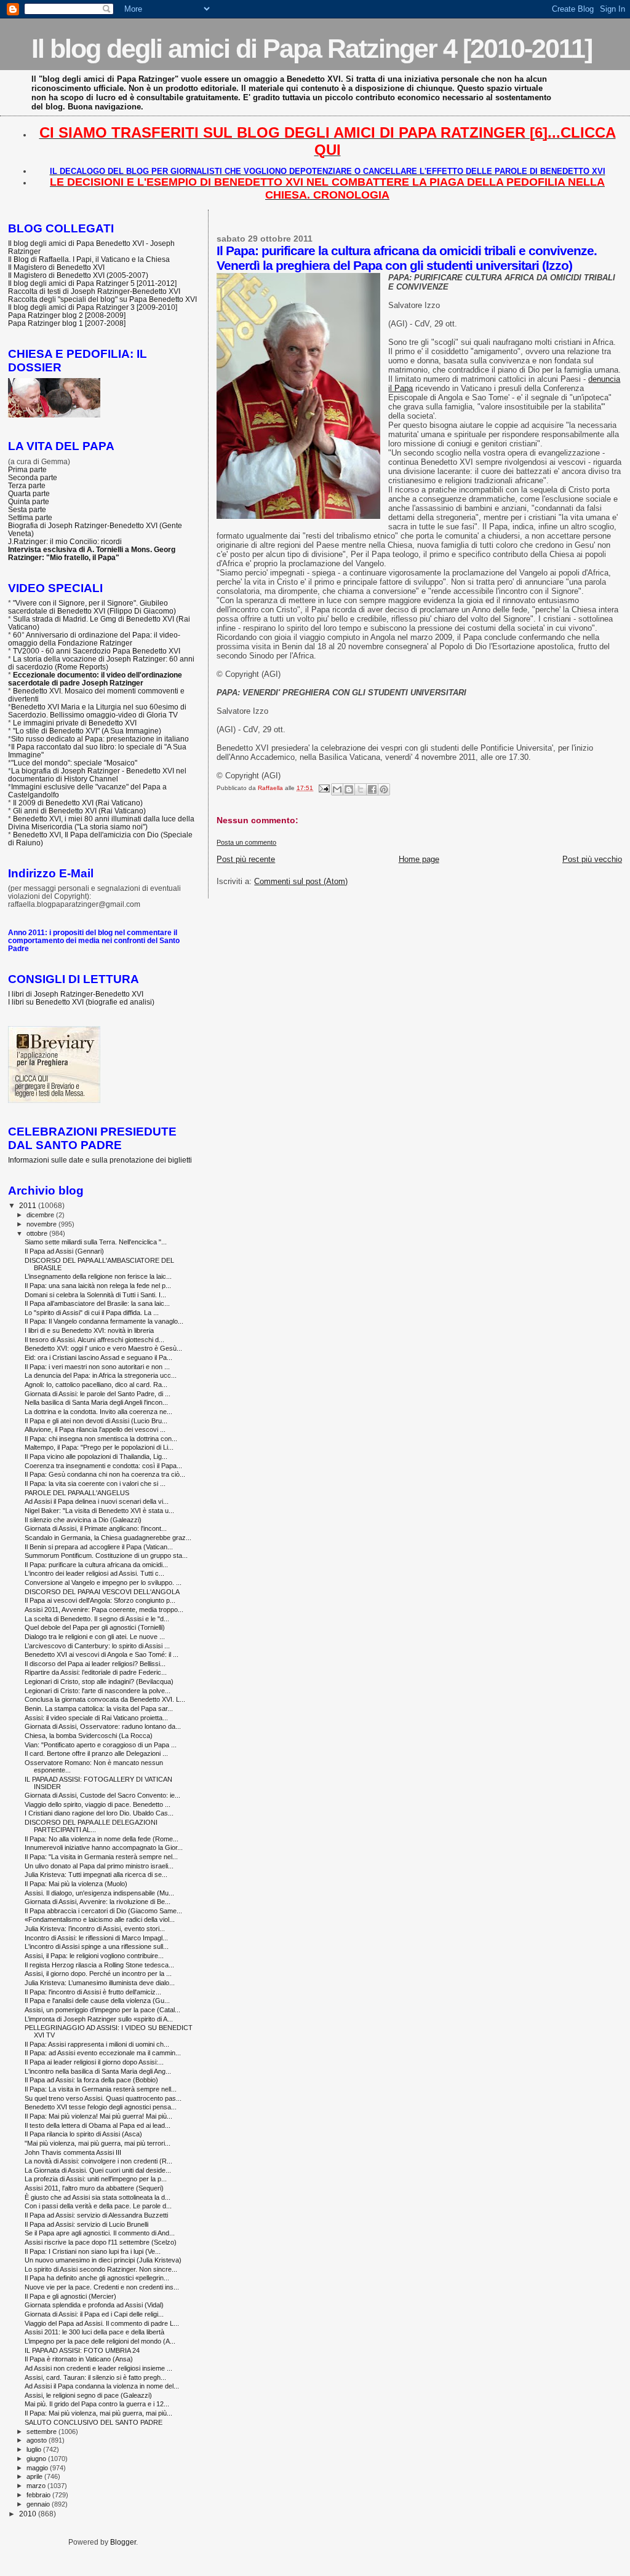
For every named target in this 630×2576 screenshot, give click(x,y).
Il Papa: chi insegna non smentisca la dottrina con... (101, 1439)
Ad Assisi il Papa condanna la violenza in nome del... (102, 2386)
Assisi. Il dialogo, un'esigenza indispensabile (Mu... (99, 1893)
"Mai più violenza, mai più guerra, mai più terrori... (98, 2143)
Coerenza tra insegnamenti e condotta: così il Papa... (103, 1466)
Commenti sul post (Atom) (301, 881)
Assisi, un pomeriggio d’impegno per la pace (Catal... (102, 2010)
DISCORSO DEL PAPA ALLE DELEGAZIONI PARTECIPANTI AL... (91, 1826)
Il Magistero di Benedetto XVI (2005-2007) (78, 275)
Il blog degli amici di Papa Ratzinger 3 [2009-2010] (93, 307)
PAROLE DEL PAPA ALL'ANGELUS (77, 1493)
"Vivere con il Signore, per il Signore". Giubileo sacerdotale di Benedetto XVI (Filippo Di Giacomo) (92, 607)
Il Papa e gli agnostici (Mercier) (70, 2296)
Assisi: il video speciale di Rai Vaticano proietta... (96, 1718)
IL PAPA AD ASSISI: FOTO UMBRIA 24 (82, 2350)
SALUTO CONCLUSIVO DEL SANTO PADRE (94, 2422)
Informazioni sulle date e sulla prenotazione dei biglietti (100, 1160)
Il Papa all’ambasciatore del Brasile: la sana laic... (97, 1303)
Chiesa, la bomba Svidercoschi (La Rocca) (89, 1736)
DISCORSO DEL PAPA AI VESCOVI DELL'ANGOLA (102, 1592)
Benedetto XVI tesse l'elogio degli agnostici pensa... (101, 2107)
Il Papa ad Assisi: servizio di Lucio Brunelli (86, 2224)
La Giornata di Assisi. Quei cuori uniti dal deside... (98, 2170)
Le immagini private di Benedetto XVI (75, 723)
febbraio (39, 2495)
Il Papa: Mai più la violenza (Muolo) (76, 1884)
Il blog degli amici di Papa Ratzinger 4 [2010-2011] (312, 49)
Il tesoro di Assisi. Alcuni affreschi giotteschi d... (94, 1340)
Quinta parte (29, 501)
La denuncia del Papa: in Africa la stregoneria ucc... (101, 1375)
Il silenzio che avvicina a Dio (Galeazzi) (83, 1520)
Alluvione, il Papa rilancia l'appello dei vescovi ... (95, 1429)
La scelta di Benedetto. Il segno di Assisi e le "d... (97, 1619)
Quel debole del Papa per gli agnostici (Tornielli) (95, 1627)
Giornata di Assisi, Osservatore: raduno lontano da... (103, 1726)
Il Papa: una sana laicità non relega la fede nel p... (98, 1286)
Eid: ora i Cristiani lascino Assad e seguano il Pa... (98, 1357)
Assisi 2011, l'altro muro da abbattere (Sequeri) (94, 2188)
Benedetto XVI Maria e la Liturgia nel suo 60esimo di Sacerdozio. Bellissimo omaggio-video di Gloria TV (97, 711)
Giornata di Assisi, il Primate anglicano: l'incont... (96, 1528)
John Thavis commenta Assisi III (73, 2152)
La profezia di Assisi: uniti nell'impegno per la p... (96, 2179)
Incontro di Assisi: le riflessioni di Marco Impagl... (96, 1938)
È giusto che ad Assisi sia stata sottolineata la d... (98, 2197)
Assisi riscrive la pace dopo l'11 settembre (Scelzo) (101, 2242)
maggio (38, 2468)
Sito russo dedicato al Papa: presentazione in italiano (100, 739)
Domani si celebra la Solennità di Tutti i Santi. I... (95, 1295)
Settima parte (30, 517)
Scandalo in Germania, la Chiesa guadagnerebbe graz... (108, 1538)
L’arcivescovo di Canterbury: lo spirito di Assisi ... (97, 1646)
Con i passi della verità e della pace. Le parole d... (98, 2206)
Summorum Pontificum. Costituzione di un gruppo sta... (106, 1555)
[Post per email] (323, 788)
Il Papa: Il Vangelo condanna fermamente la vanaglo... (104, 1321)
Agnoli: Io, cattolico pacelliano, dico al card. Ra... (96, 1385)
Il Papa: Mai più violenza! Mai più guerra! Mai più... (98, 2116)
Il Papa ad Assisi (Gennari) (64, 1251)
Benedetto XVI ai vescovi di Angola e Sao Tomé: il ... (102, 1654)
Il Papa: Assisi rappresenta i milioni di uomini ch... (97, 2044)
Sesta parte (27, 509)
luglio (35, 2449)
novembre (42, 1224)
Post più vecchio (592, 859)
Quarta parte (29, 493)
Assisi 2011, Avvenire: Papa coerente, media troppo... (104, 1610)
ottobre (38, 1233)
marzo (37, 2486)
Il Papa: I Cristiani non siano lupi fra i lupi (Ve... (93, 2251)
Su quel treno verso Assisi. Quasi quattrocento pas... (103, 2098)
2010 (29, 2514)
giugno (37, 2459)
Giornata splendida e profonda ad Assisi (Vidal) (94, 2305)
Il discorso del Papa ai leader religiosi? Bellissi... (95, 1664)
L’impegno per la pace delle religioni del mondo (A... (100, 2341)
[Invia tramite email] (337, 789)
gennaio (39, 2504)
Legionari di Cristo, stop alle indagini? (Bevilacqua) (99, 1681)
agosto (38, 2440)
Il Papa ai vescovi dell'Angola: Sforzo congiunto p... (100, 1600)
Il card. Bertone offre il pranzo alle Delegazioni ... (96, 1753)
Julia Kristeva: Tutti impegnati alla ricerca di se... (96, 1875)
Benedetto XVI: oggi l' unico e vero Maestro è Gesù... (103, 1348)
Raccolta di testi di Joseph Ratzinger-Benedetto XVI (94, 291)
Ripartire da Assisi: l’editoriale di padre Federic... (96, 1672)
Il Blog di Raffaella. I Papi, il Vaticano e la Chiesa (89, 259)
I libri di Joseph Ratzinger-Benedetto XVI (76, 994)
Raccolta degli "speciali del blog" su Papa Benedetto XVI (102, 299)
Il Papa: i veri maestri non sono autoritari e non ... (97, 1367)
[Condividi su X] (361, 789)
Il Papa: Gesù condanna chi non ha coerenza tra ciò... (105, 1474)
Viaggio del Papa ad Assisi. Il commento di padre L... (102, 2323)
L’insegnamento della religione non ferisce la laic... (98, 1276)
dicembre (41, 1215)
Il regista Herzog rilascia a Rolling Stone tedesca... (99, 1965)
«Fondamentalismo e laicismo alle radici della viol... (100, 1919)
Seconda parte (33, 477)
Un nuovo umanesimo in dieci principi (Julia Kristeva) (103, 2260)
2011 (29, 1205)
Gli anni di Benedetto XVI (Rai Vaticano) (79, 811)
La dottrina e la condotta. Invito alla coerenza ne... (98, 1412)
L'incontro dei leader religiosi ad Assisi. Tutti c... (94, 1573)
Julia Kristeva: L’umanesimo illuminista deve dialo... (100, 1983)
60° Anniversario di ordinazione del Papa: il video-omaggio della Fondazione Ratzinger (94, 639)
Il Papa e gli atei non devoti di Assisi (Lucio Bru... (96, 1421)
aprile (35, 2476)
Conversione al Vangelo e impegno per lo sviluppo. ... (103, 1582)
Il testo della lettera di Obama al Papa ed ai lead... (98, 2125)
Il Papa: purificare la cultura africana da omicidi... (96, 1565)
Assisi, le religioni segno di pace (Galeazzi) (88, 2395)
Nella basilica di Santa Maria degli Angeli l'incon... (96, 1402)
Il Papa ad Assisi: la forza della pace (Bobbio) (91, 2080)
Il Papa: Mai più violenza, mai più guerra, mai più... (98, 2413)
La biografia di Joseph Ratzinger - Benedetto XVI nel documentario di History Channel (97, 775)
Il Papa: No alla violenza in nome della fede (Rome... (102, 1839)
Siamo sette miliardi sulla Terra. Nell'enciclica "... (96, 1242)
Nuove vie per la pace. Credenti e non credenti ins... (102, 2287)
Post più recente (246, 859)
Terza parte (27, 485)
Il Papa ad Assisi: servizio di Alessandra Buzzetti (96, 2215)
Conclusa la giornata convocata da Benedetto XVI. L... (105, 1699)
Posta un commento (246, 842)
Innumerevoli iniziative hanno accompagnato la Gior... (104, 1847)
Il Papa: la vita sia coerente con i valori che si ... (95, 1484)
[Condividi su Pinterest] (384, 789)
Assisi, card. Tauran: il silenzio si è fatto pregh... (95, 2377)
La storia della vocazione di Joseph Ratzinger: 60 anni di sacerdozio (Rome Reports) (101, 663)
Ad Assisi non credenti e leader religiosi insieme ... (98, 2368)
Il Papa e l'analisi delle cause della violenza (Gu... (97, 2001)
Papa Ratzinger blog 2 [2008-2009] (67, 315)
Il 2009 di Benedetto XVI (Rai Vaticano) (78, 803)
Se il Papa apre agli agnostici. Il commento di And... (100, 2233)
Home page (419, 859)
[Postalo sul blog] (349, 789)
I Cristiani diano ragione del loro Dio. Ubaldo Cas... (99, 1813)
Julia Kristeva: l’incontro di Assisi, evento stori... (95, 1929)
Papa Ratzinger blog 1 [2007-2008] (67, 323)
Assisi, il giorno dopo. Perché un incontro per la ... (98, 1973)
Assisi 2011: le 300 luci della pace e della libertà (94, 2332)
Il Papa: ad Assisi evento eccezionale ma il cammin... (103, 2053)
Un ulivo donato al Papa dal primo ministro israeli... (99, 1866)
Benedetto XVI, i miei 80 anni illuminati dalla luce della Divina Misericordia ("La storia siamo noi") (101, 823)
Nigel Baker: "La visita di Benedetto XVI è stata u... (99, 1511)
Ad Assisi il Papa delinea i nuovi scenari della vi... (97, 1501)
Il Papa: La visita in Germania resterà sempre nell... (101, 2089)
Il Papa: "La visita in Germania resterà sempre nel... (101, 1857)
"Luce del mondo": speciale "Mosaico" (74, 763)
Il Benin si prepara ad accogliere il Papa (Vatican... (99, 1547)
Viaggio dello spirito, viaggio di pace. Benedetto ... (98, 1804)
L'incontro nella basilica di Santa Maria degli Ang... (98, 2071)
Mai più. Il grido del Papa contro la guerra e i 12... (97, 2404)
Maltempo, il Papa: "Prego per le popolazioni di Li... (99, 1447)
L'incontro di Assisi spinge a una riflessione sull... (97, 1946)
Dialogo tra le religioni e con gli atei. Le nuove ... (95, 1637)
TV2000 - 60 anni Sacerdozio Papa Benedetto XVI (97, 651)
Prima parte (27, 469)
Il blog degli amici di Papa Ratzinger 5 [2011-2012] (92, 283)
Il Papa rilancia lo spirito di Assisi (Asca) (83, 2134)
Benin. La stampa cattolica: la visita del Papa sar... (99, 1709)
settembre (42, 2432)
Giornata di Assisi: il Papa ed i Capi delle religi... (94, 2314)
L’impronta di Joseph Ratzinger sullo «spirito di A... (99, 2019)
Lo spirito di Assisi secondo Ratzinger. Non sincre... (101, 2269)
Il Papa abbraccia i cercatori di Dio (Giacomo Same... (103, 1911)
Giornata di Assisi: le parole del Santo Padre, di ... (98, 1394)
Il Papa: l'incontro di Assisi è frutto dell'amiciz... (93, 1992)
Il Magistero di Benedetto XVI (56, 267)
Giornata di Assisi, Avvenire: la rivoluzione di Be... (98, 1902)
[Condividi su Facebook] (372, 789)
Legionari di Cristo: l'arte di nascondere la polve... (98, 1691)
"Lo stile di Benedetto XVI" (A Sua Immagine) (87, 731)
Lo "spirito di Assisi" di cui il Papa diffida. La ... (92, 1313)
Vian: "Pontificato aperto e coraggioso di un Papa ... (101, 1745)
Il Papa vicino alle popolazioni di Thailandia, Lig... (96, 1456)
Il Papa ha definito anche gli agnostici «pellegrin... (97, 2278)
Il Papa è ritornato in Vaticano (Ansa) (79, 2359)
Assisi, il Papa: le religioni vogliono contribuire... (94, 1956)
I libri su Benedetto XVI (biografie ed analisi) (81, 1002)
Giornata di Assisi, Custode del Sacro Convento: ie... (102, 1795)
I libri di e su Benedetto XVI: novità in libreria (89, 1330)
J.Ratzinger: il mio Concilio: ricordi (65, 541)
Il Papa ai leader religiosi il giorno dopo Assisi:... (94, 2062)
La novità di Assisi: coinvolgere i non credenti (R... (98, 2161)
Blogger (123, 2542)
